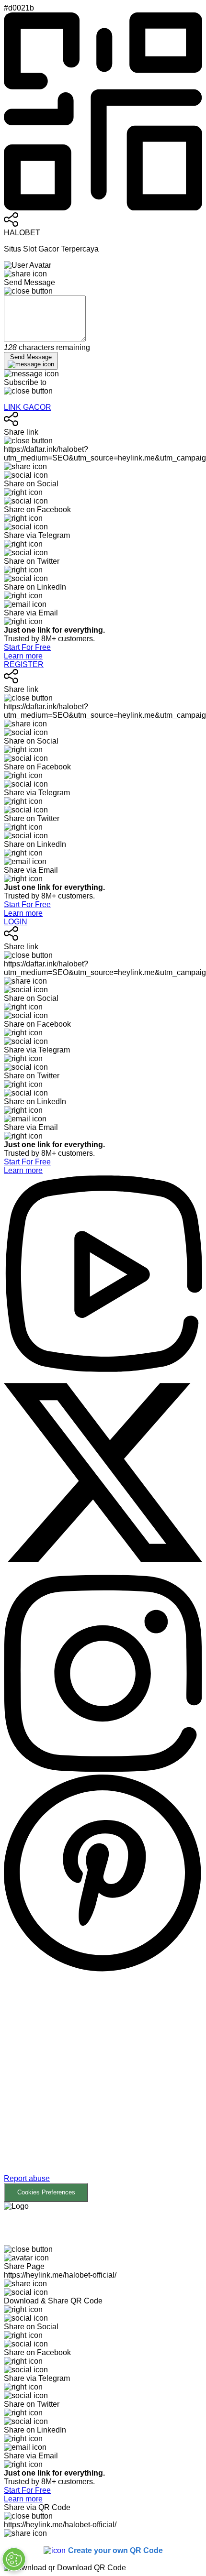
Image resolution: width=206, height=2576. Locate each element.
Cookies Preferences (46, 2192)
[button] (103, 2088)
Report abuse (27, 2178)
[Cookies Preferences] (14, 2559)
